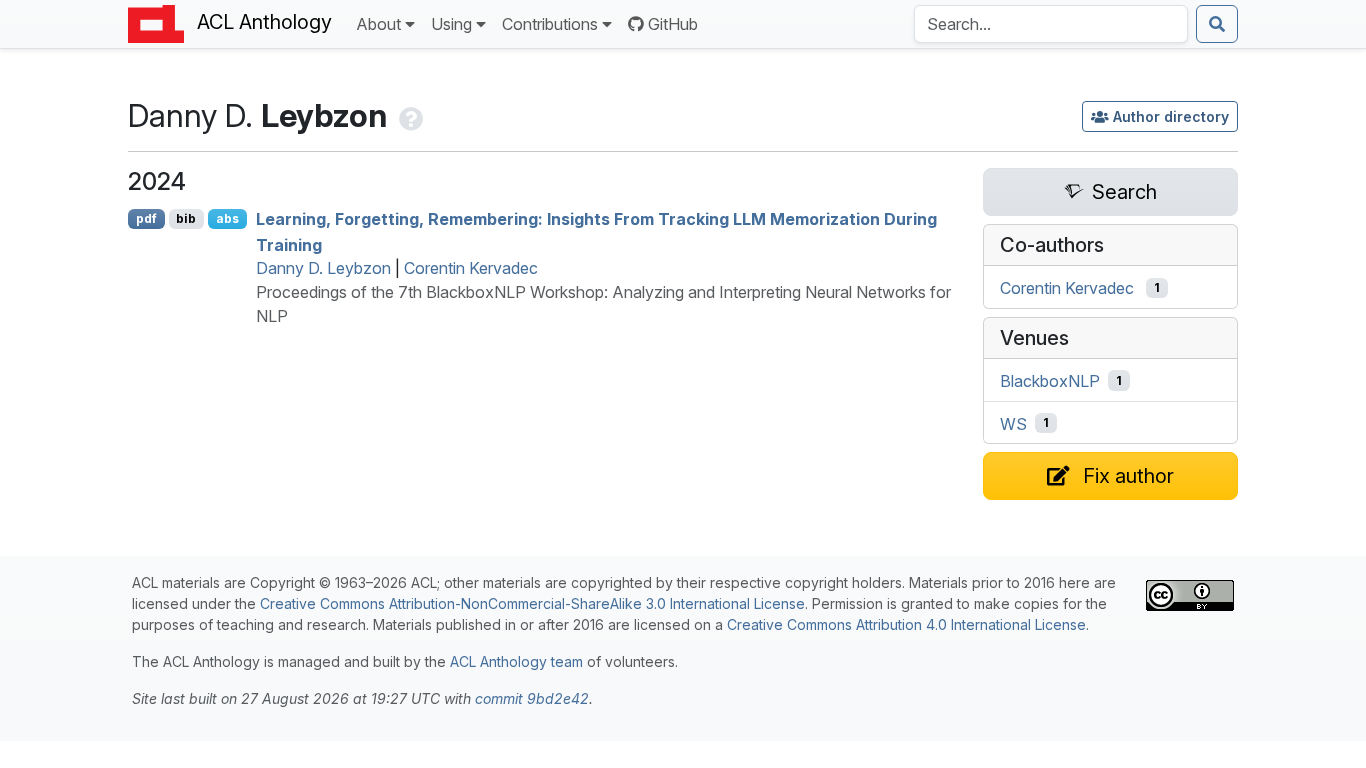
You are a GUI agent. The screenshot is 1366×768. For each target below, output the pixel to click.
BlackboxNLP (1050, 381)
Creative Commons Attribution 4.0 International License (906, 624)
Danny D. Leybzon (323, 268)
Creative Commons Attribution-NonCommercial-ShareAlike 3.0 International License (532, 603)
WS (1013, 423)
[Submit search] (1217, 24)
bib (186, 218)
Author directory (1171, 116)
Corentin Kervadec (471, 268)
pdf (146, 218)
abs (227, 218)
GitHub (673, 24)
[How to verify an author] (409, 115)
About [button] (378, 24)
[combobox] (1051, 24)
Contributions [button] (550, 24)
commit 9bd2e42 (532, 698)
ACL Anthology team (516, 661)
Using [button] (451, 24)
